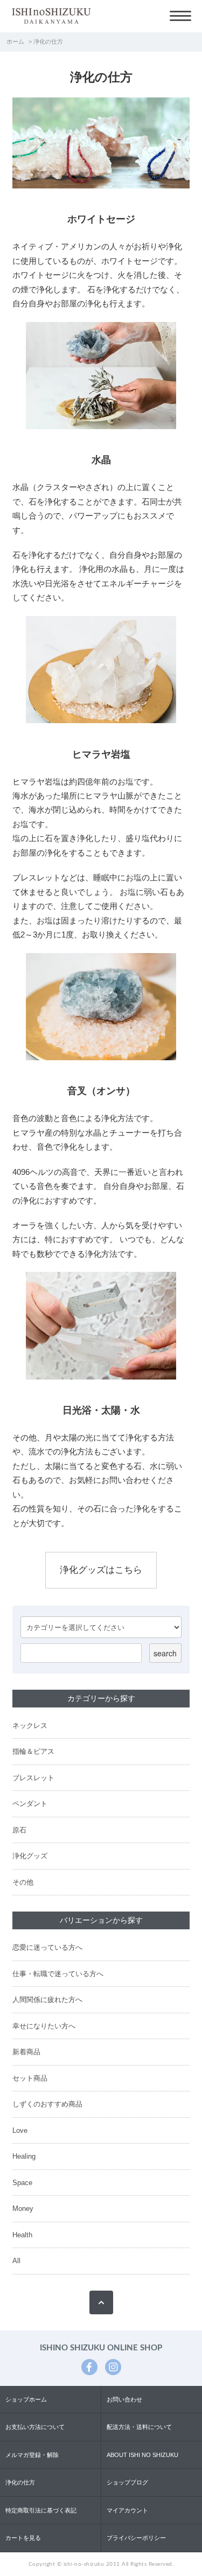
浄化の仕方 (20, 2482)
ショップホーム (26, 2399)
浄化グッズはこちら (101, 1570)
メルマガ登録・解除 (32, 2455)
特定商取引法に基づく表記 (41, 2510)
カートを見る (23, 2538)
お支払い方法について (35, 2427)
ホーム (15, 41)
